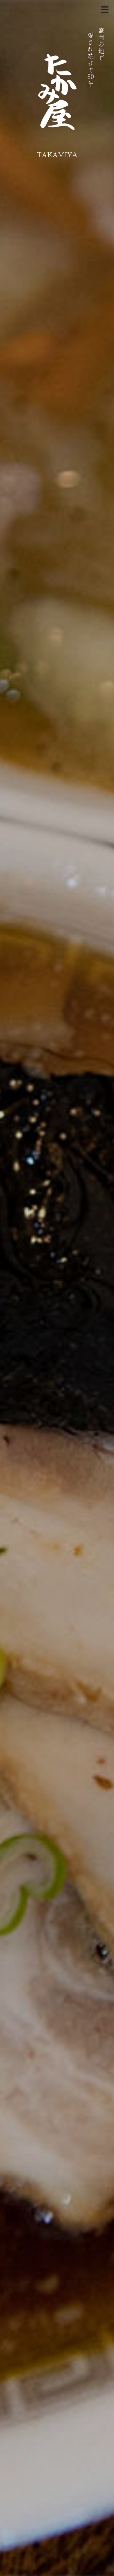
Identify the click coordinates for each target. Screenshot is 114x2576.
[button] (106, 8)
